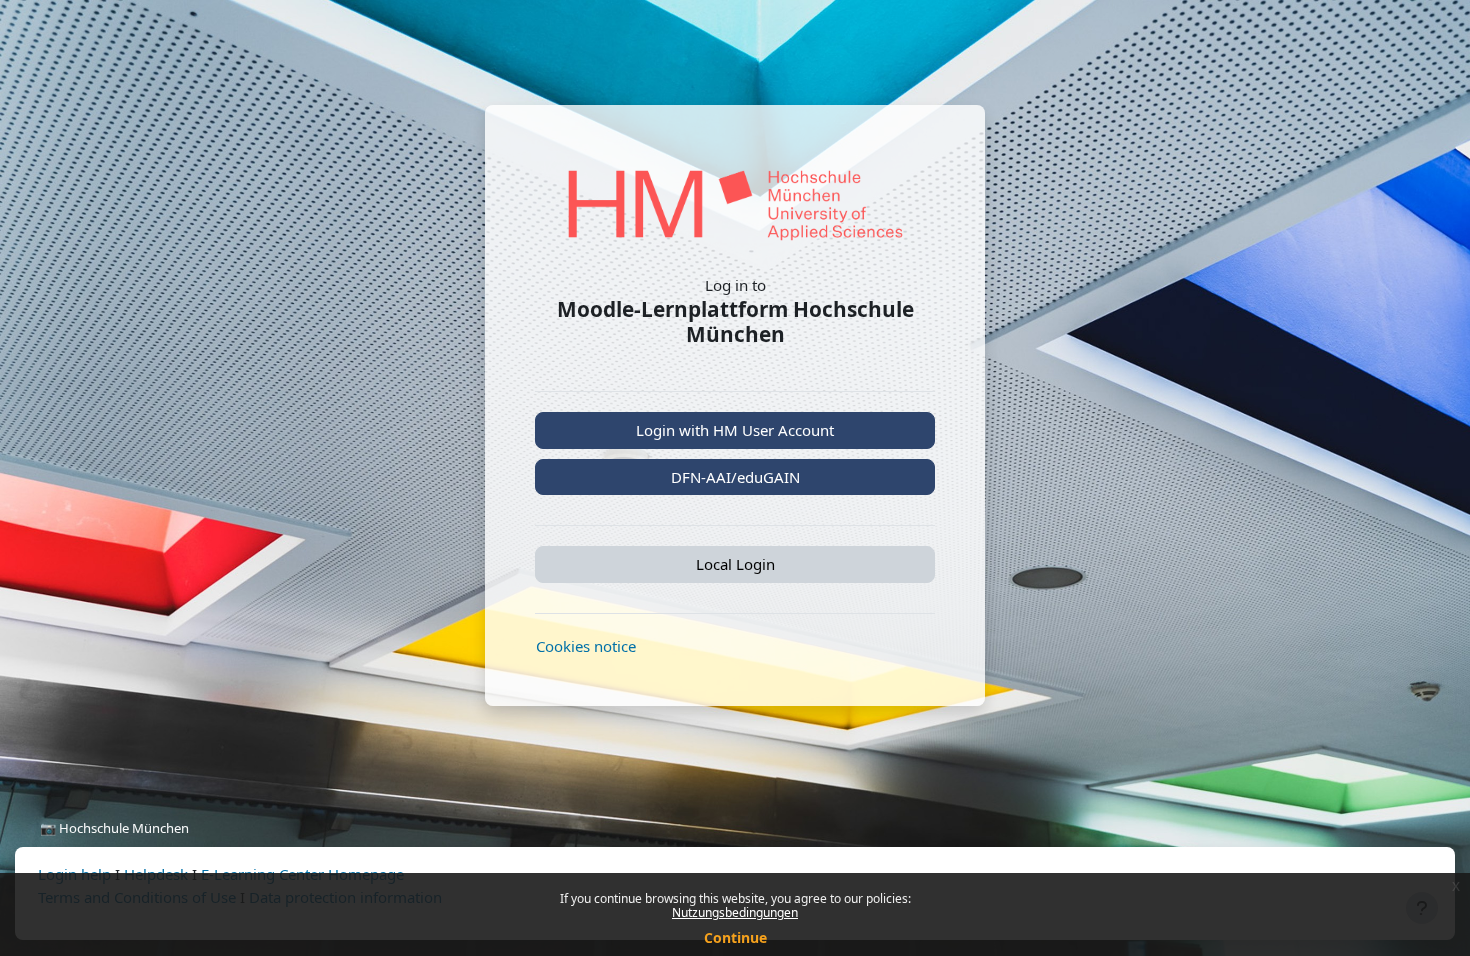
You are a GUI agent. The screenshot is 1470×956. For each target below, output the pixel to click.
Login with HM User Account (735, 430)
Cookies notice (586, 646)
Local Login (735, 564)
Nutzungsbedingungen (735, 912)
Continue (735, 937)
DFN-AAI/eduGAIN (735, 477)
